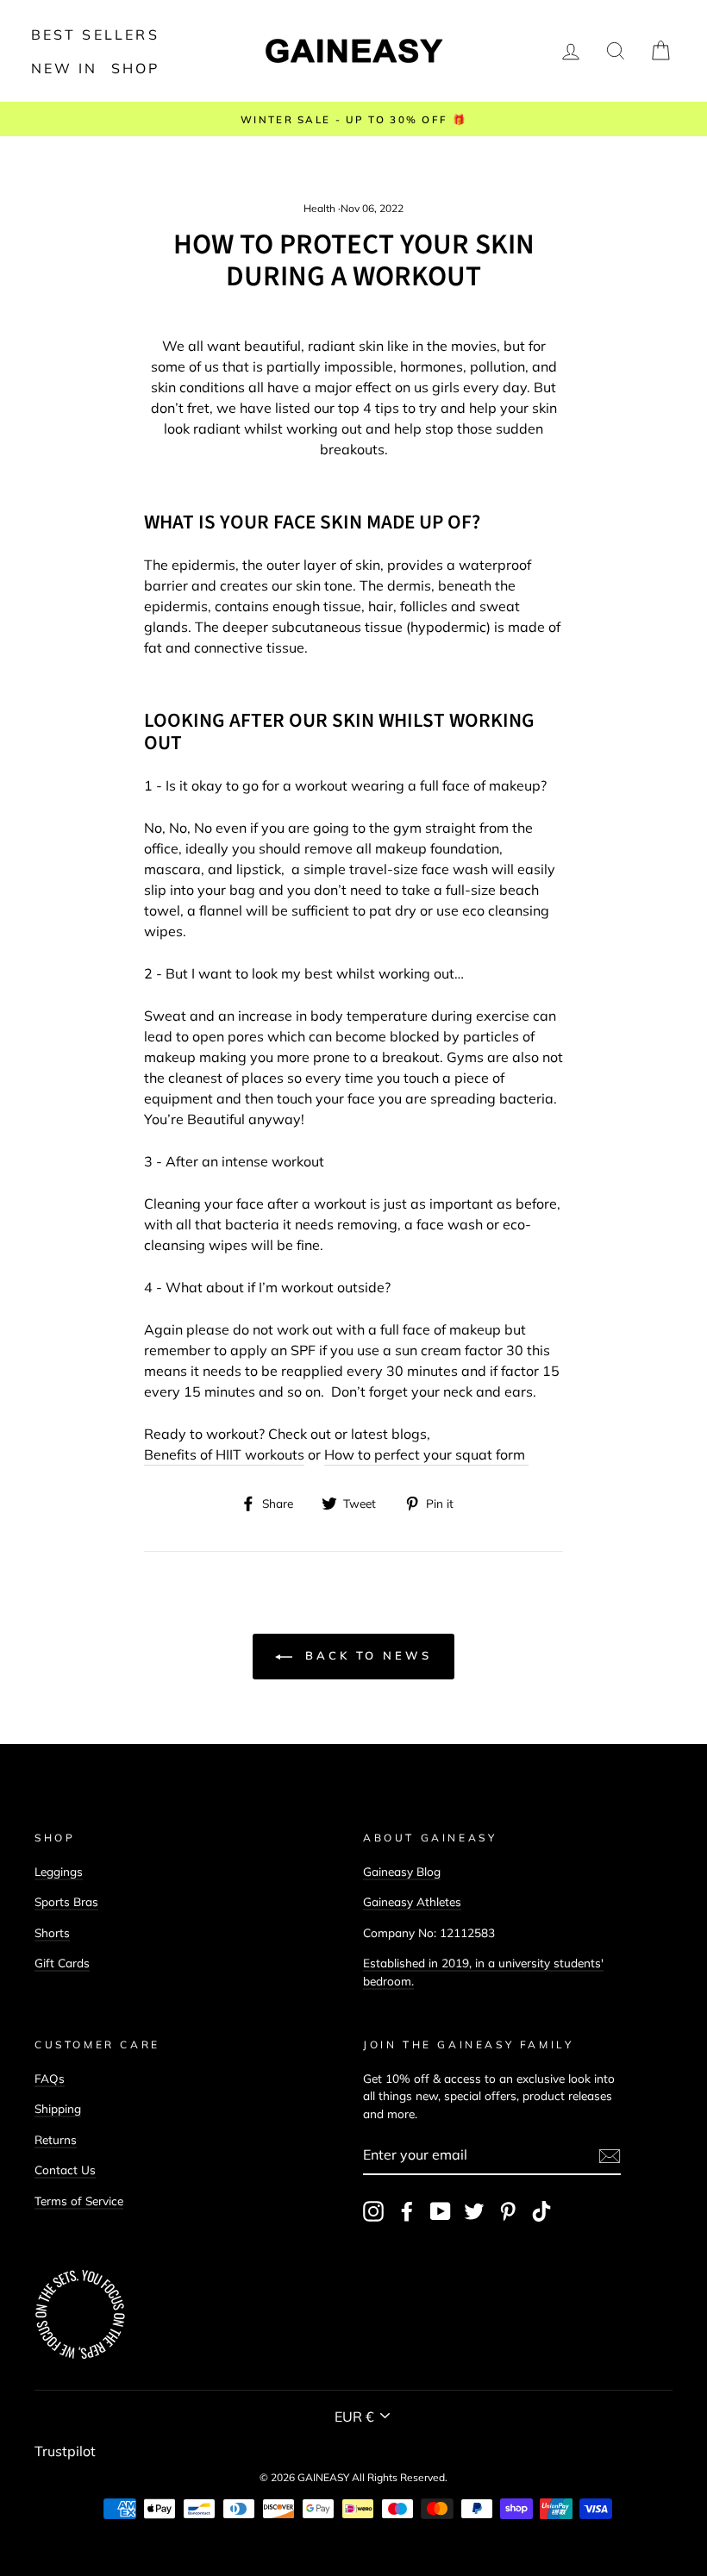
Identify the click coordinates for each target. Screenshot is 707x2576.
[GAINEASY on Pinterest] (508, 2211)
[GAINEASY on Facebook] (407, 2211)
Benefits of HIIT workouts (224, 1454)
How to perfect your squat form (426, 1454)
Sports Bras (66, 1901)
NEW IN (65, 68)
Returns (56, 2139)
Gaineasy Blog (402, 1871)
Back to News (366, 1655)
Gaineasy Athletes (412, 1901)
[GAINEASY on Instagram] (373, 2211)
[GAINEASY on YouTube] (441, 2211)
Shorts (52, 1932)
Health (319, 208)
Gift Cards (62, 1963)
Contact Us (65, 2170)
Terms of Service (79, 2201)
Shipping (58, 2108)
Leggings (59, 1871)
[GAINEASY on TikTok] (541, 2211)
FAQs (50, 2078)
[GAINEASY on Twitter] (474, 2211)
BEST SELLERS (95, 34)
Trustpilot (65, 2451)
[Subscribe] (610, 2155)
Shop (136, 68)
